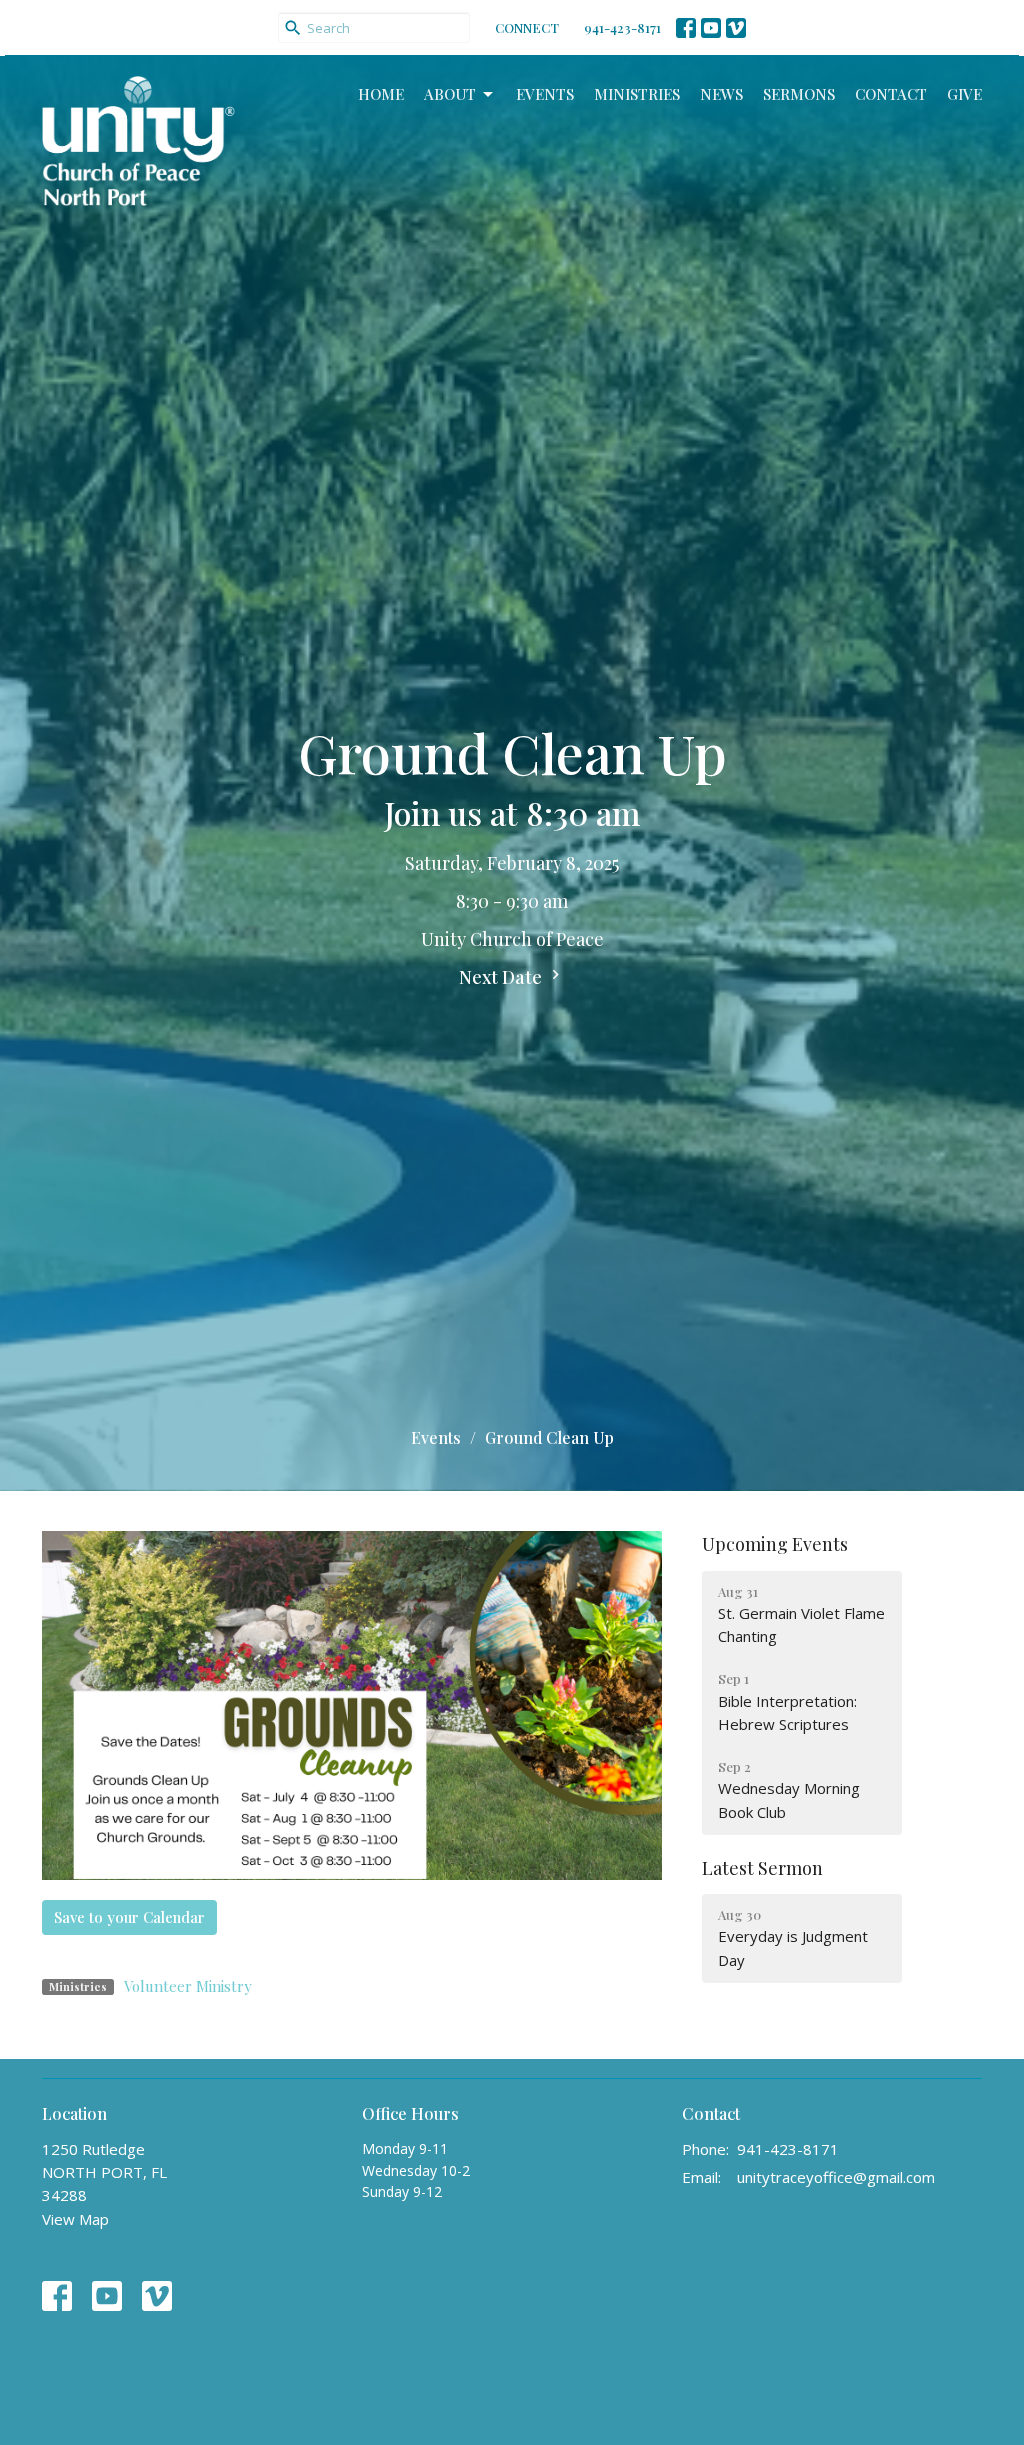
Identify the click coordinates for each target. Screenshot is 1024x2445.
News (721, 94)
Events (545, 94)
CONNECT (527, 27)
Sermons (799, 94)
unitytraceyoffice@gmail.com (836, 2177)
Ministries (637, 94)
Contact (891, 94)
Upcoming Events (775, 1544)
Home (381, 94)
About (450, 94)
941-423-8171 (622, 27)
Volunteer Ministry (188, 1986)
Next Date (502, 977)
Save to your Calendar (129, 1917)
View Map (75, 2219)
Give (964, 94)
